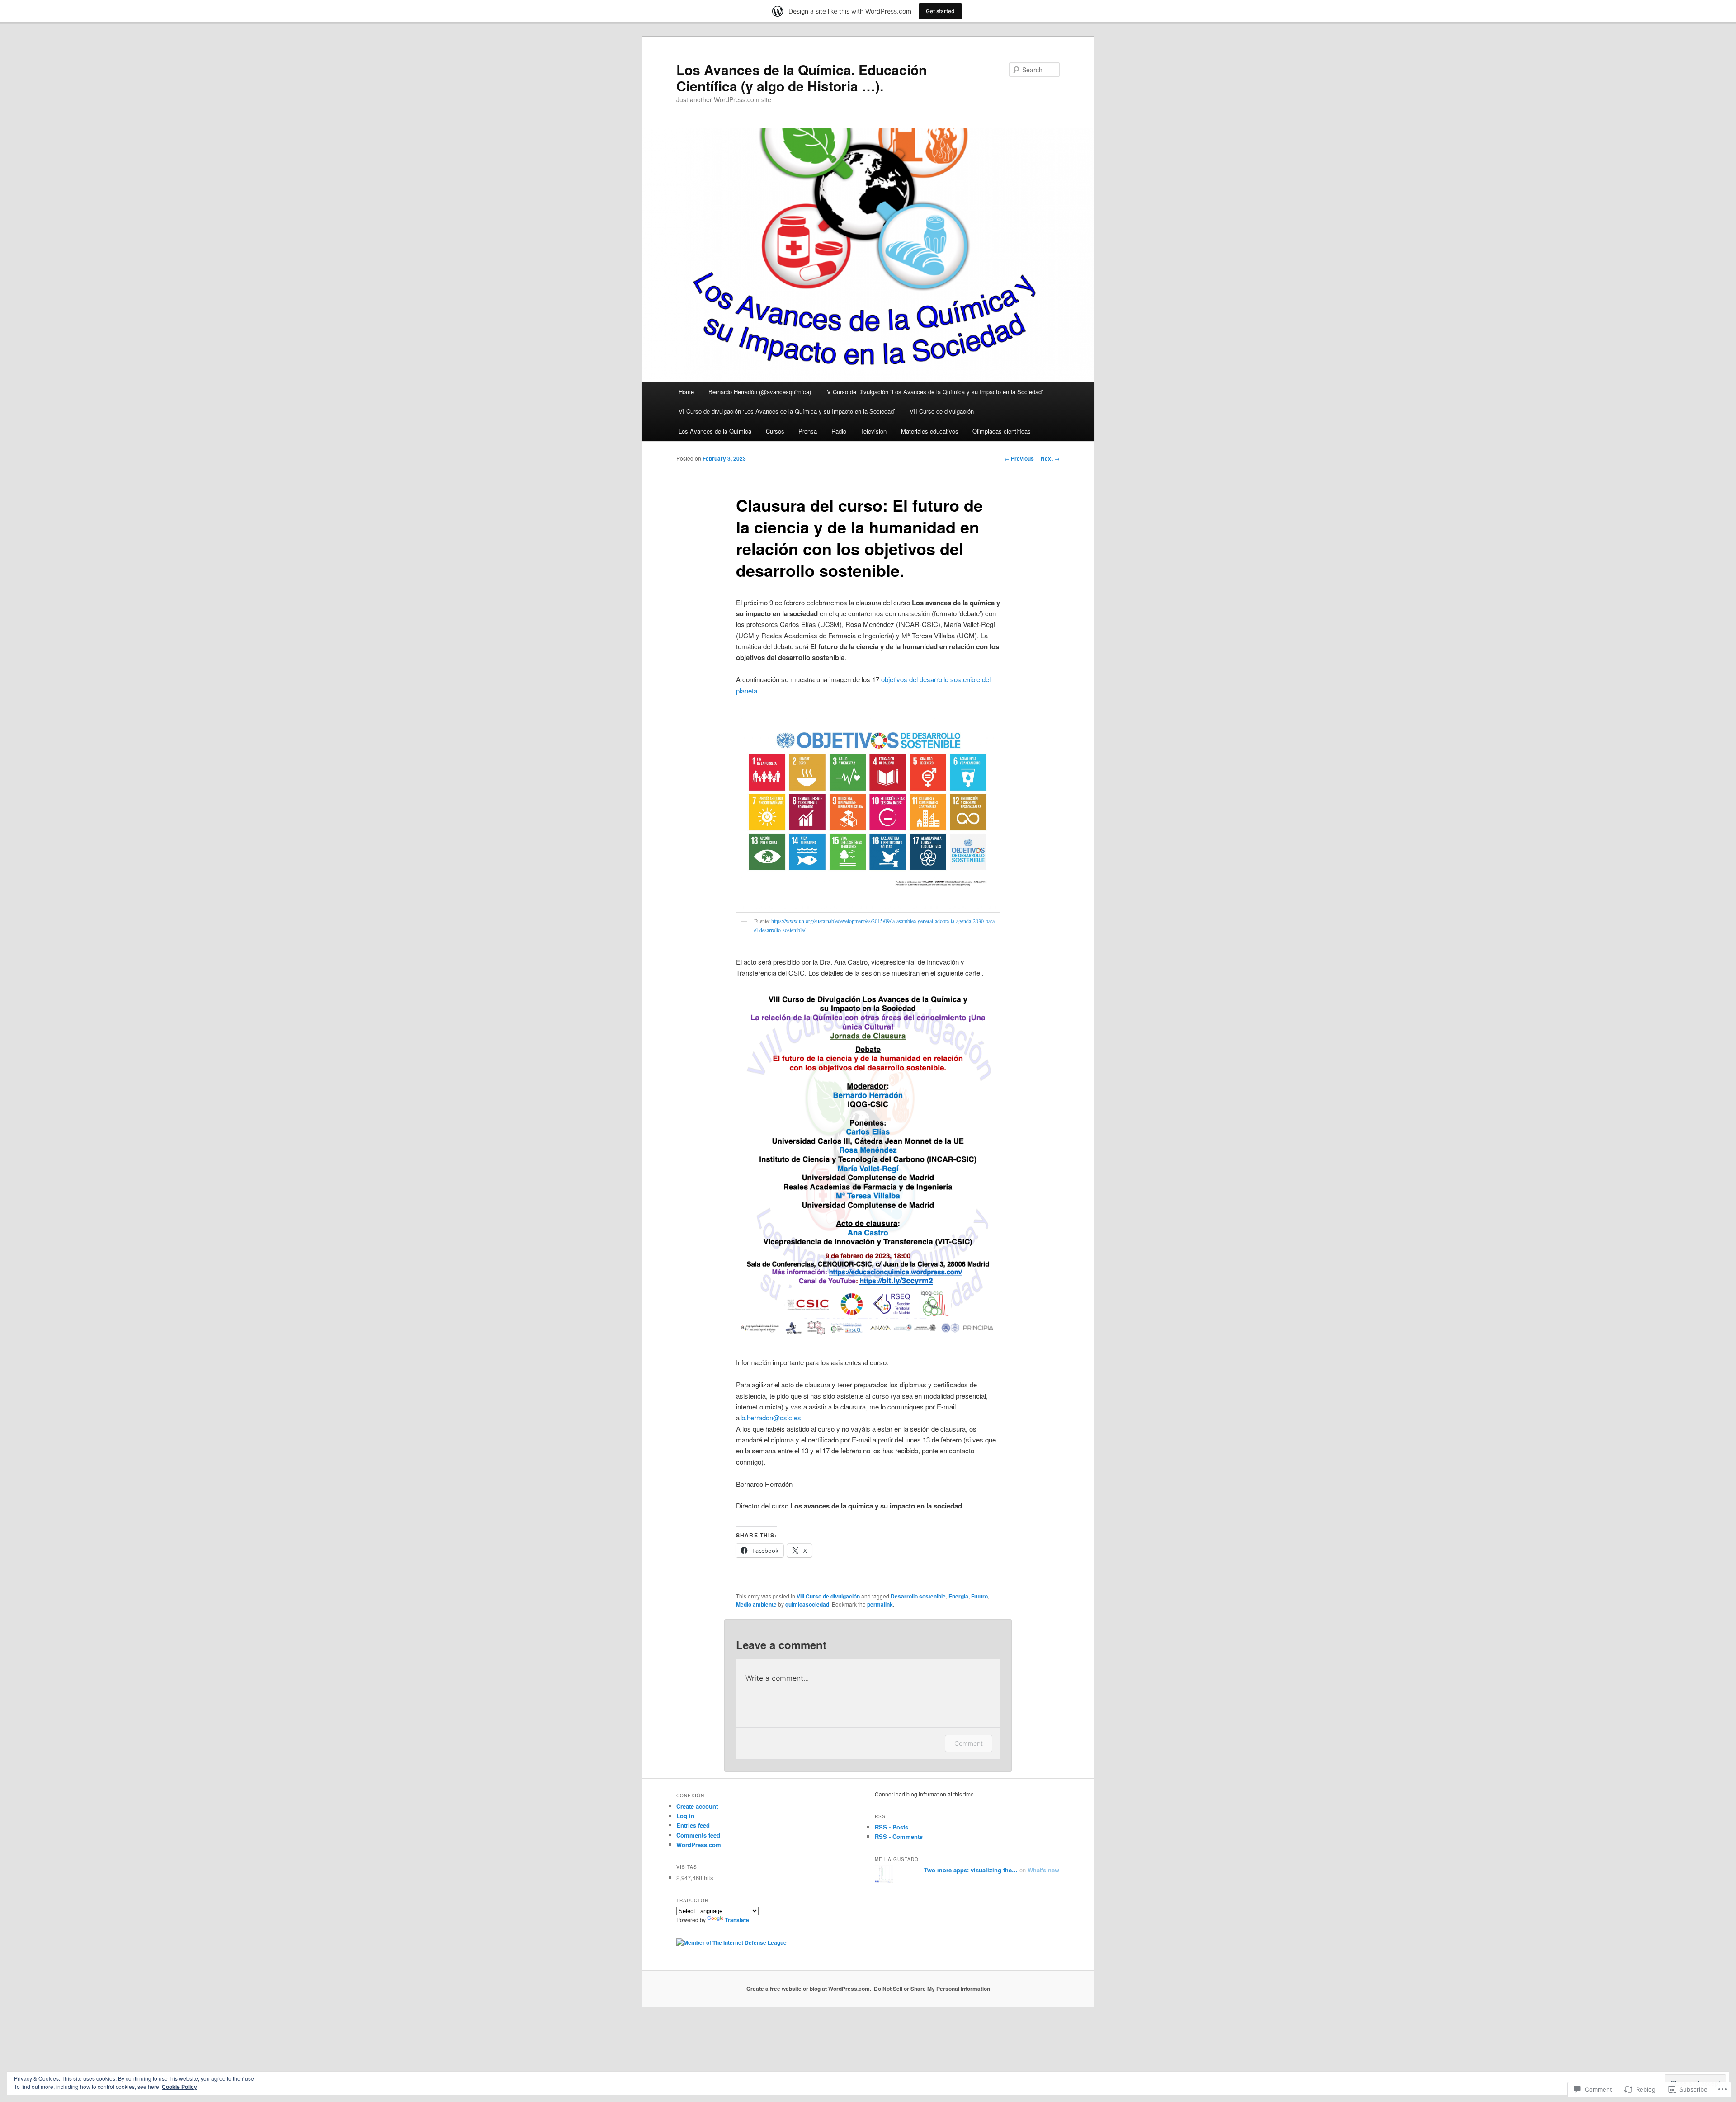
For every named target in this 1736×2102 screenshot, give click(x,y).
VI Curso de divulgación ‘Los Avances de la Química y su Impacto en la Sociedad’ (787, 411)
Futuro (979, 1596)
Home (686, 392)
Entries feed (693, 1825)
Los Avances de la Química (715, 431)
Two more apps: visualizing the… (971, 1870)
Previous (1019, 458)
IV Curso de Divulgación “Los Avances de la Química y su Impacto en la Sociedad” (934, 392)
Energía (958, 1596)
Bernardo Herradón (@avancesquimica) (760, 392)
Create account (697, 1806)
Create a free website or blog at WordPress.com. (809, 1989)
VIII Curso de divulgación (828, 1596)
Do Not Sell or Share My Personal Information (932, 1989)
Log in (685, 1816)
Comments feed (698, 1835)
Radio (839, 431)
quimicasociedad (807, 1604)
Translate (737, 1920)
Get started (940, 11)
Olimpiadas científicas (1002, 431)
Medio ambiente (756, 1604)
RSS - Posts (892, 1827)
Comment (969, 1743)
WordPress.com (699, 1845)
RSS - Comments (899, 1836)
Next (1050, 458)
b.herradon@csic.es (771, 1417)
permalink (880, 1604)
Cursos (775, 431)
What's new (1043, 1870)
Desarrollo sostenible (918, 1596)
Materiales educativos (930, 431)
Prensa (808, 431)
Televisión (873, 431)
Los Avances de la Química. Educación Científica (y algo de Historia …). (802, 78)
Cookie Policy (179, 2087)
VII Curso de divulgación (942, 411)
